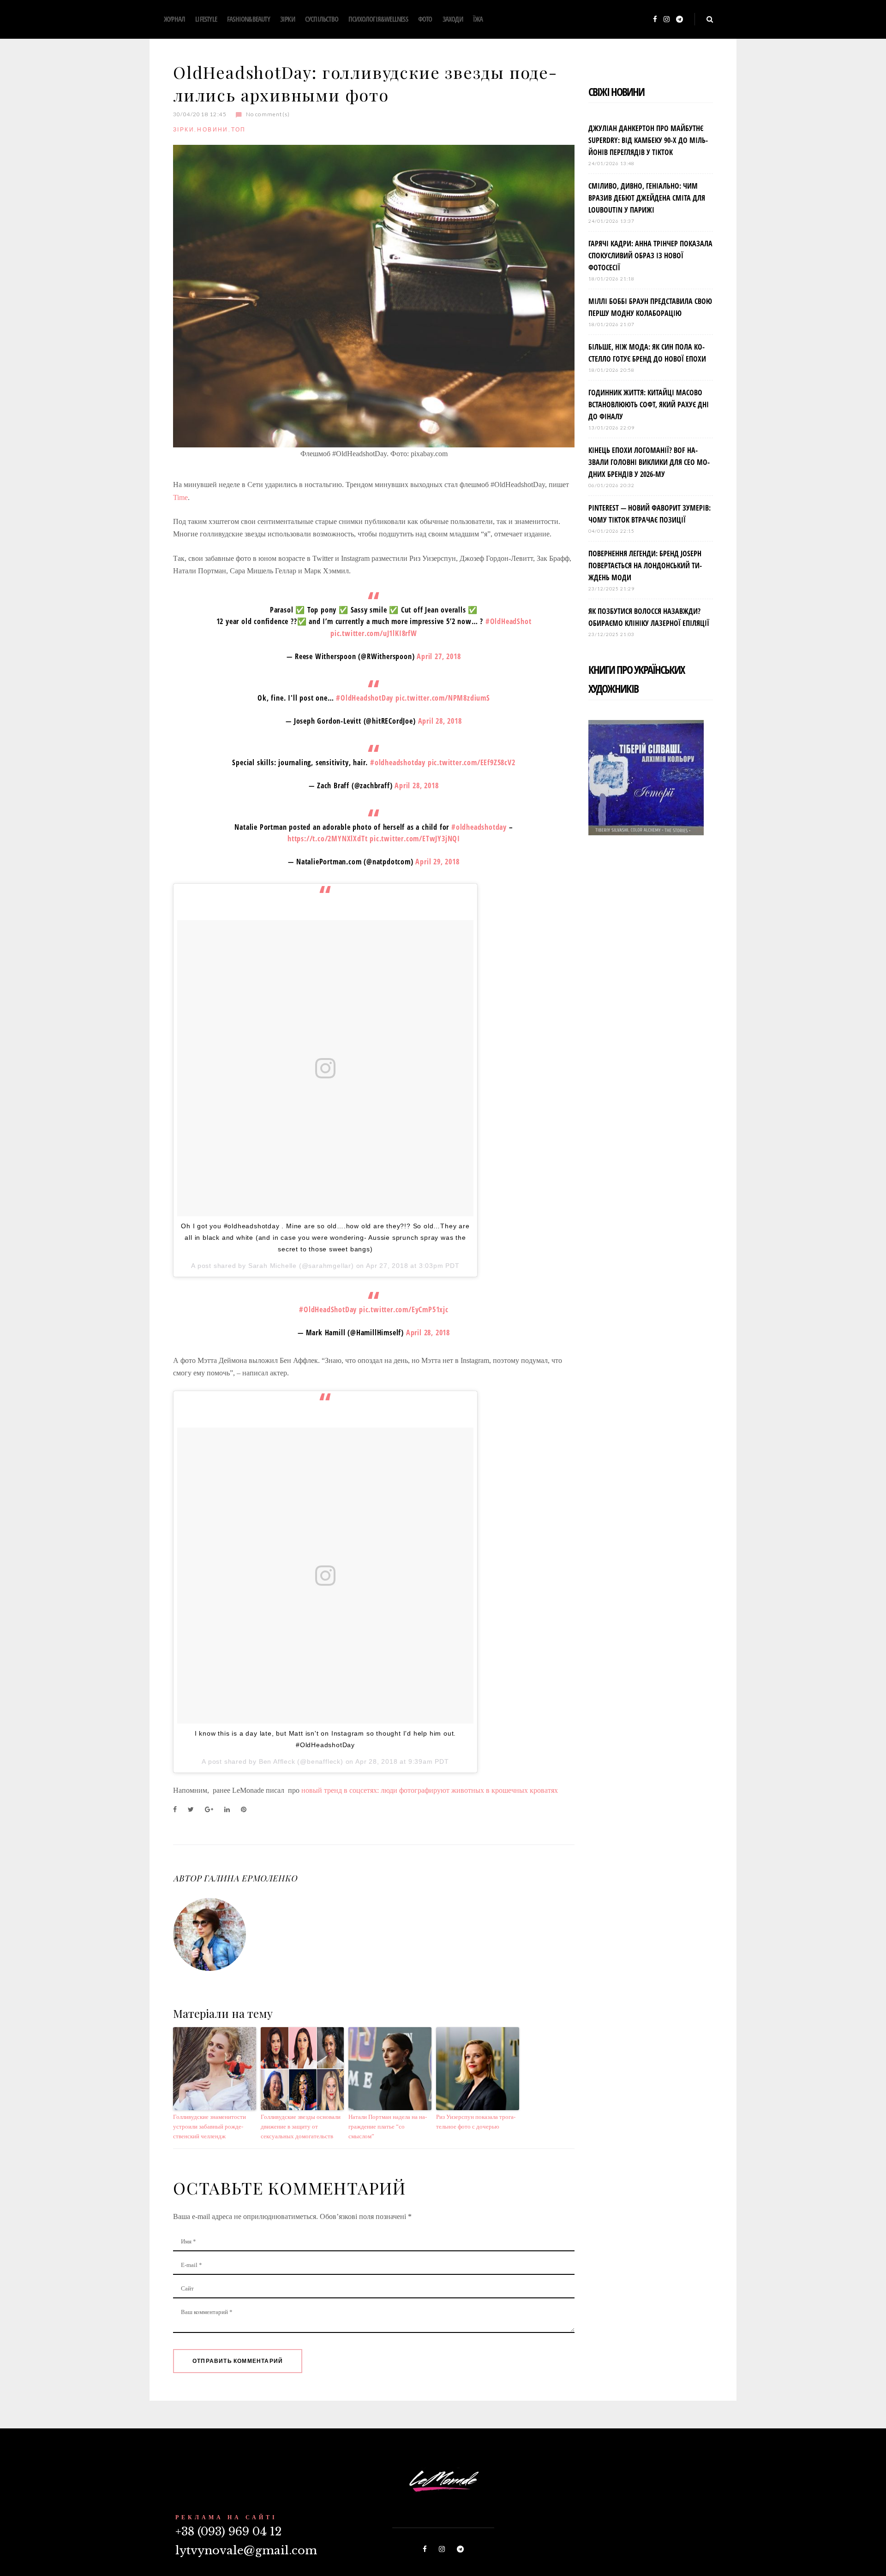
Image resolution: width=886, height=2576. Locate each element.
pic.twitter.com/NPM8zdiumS (443, 698)
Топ (238, 129)
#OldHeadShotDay (328, 1309)
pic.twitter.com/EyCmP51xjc (404, 1309)
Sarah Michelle (272, 1266)
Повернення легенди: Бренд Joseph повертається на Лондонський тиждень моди (645, 565)
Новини (213, 129)
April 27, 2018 (439, 656)
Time (180, 497)
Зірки (287, 19)
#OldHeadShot (509, 621)
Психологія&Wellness (378, 19)
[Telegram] (679, 20)
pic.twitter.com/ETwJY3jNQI (415, 839)
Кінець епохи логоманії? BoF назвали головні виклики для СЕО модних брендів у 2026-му (649, 462)
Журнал (174, 19)
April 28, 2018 (440, 721)
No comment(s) (268, 114)
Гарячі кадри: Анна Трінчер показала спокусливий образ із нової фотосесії (650, 256)
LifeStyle (206, 19)
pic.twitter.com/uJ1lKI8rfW (374, 633)
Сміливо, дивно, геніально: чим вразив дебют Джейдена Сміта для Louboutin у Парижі (647, 198)
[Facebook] (655, 20)
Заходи (453, 19)
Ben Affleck (277, 1761)
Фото (425, 19)
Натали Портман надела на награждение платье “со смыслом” (388, 2127)
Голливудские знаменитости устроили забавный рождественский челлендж (210, 2127)
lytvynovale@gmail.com (246, 2550)
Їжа (478, 19)
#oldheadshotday (398, 762)
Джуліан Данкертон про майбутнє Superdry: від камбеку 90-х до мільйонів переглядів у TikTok (648, 140)
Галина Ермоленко (250, 1878)
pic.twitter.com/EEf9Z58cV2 (472, 762)
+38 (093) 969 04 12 (228, 2531)
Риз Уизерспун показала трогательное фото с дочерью (476, 2122)
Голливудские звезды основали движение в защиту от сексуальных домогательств (301, 2127)
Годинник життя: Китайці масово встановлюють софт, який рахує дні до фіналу (649, 405)
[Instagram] (667, 20)
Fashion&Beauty (248, 19)
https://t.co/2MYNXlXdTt (327, 839)
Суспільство (322, 19)
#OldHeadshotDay (365, 698)
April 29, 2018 (437, 862)
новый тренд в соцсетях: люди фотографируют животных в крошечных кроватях (430, 1790)
